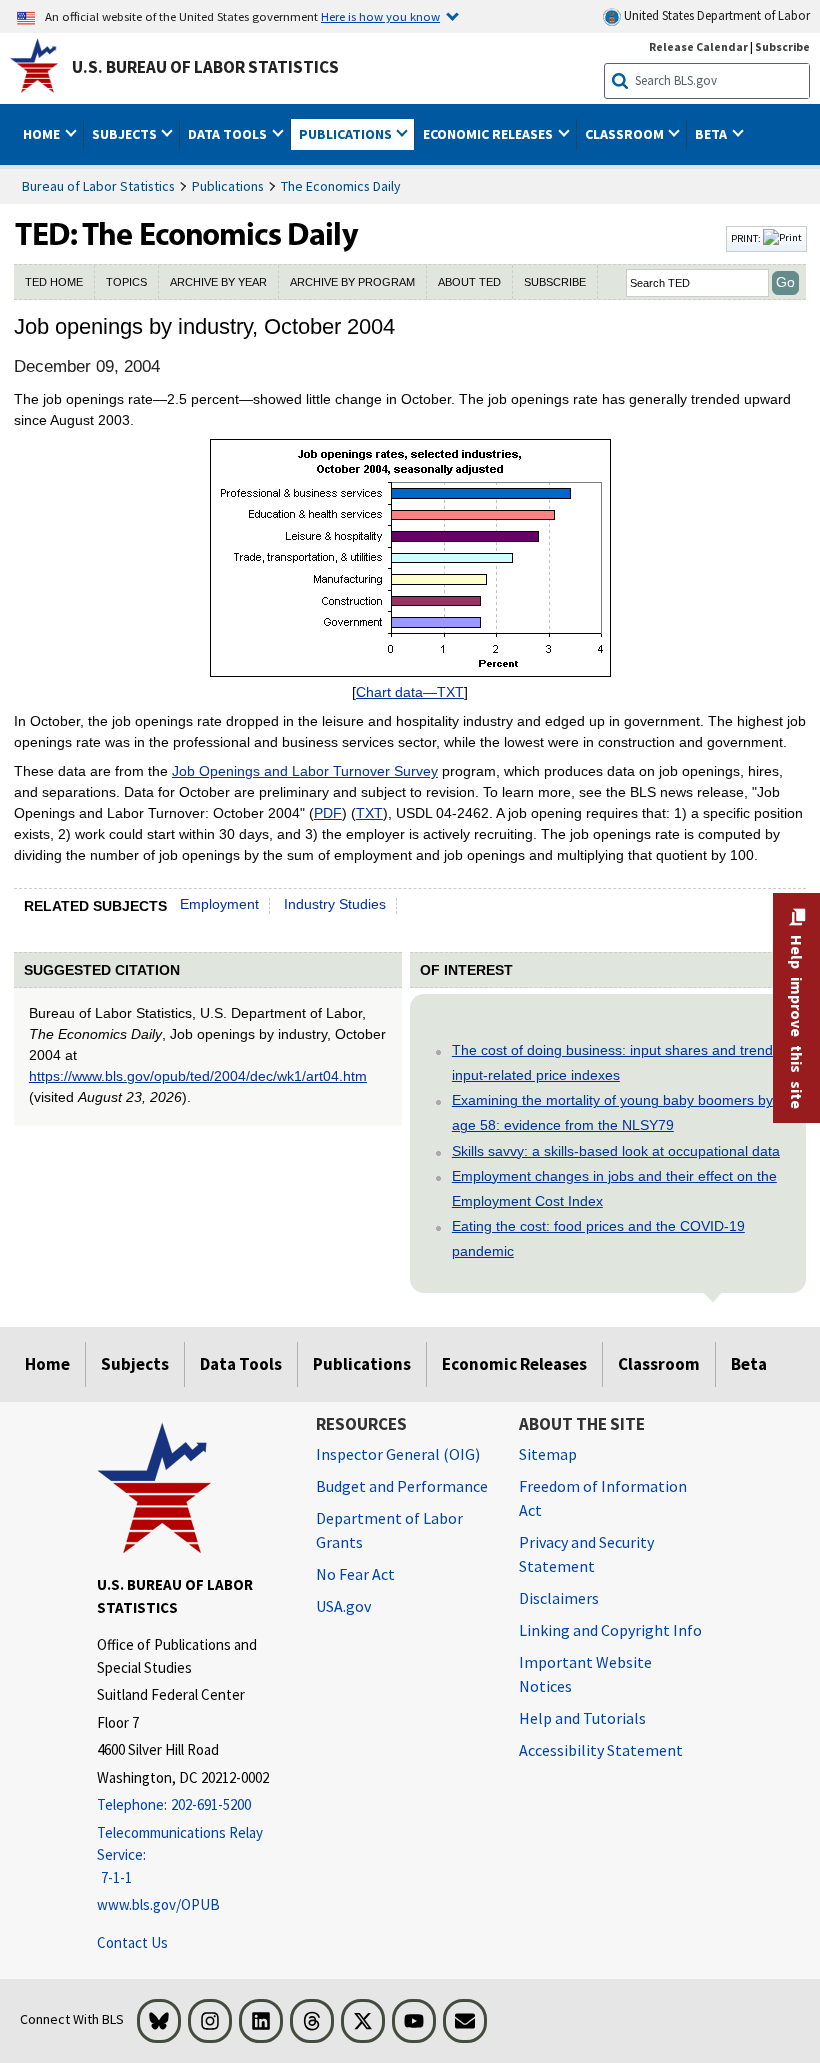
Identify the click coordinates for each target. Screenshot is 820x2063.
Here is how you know (380, 16)
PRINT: (747, 238)
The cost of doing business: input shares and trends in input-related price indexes (623, 1062)
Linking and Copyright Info (610, 1630)
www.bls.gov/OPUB (158, 1904)
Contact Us (132, 1942)
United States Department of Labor (715, 15)
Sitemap (548, 1454)
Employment (219, 904)
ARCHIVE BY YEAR (218, 282)
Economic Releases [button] (489, 134)
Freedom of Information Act (603, 1498)
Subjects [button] (126, 134)
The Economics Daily (341, 186)
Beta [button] (712, 134)
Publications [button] (347, 134)
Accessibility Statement (601, 1750)
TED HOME (54, 282)
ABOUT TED (469, 282)
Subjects (135, 1364)
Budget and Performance (402, 1486)
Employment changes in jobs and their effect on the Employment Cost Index (614, 1188)
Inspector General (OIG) (398, 1454)
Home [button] (43, 134)
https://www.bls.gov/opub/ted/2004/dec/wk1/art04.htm (198, 1076)
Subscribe (782, 46)
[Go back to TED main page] (368, 239)
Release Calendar (698, 46)
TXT (369, 813)
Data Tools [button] (229, 134)
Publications (228, 186)
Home (47, 1364)
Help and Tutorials (582, 1718)
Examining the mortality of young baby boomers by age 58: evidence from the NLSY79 (612, 1112)
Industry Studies (335, 904)
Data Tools (241, 1364)
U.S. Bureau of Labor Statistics (205, 67)
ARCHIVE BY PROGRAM (352, 282)
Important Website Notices (585, 1674)
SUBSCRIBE (555, 282)
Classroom (659, 1364)
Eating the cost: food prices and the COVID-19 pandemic (598, 1238)
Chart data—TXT (410, 692)
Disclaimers (559, 1598)
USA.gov (343, 1606)
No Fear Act (355, 1574)
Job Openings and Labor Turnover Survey (305, 771)
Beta (749, 1364)
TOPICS (126, 282)
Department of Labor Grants (389, 1530)
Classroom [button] (626, 134)
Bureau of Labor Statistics (98, 186)
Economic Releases (514, 1364)
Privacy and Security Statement (586, 1554)
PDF (328, 813)
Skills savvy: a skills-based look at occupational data (616, 1151)
